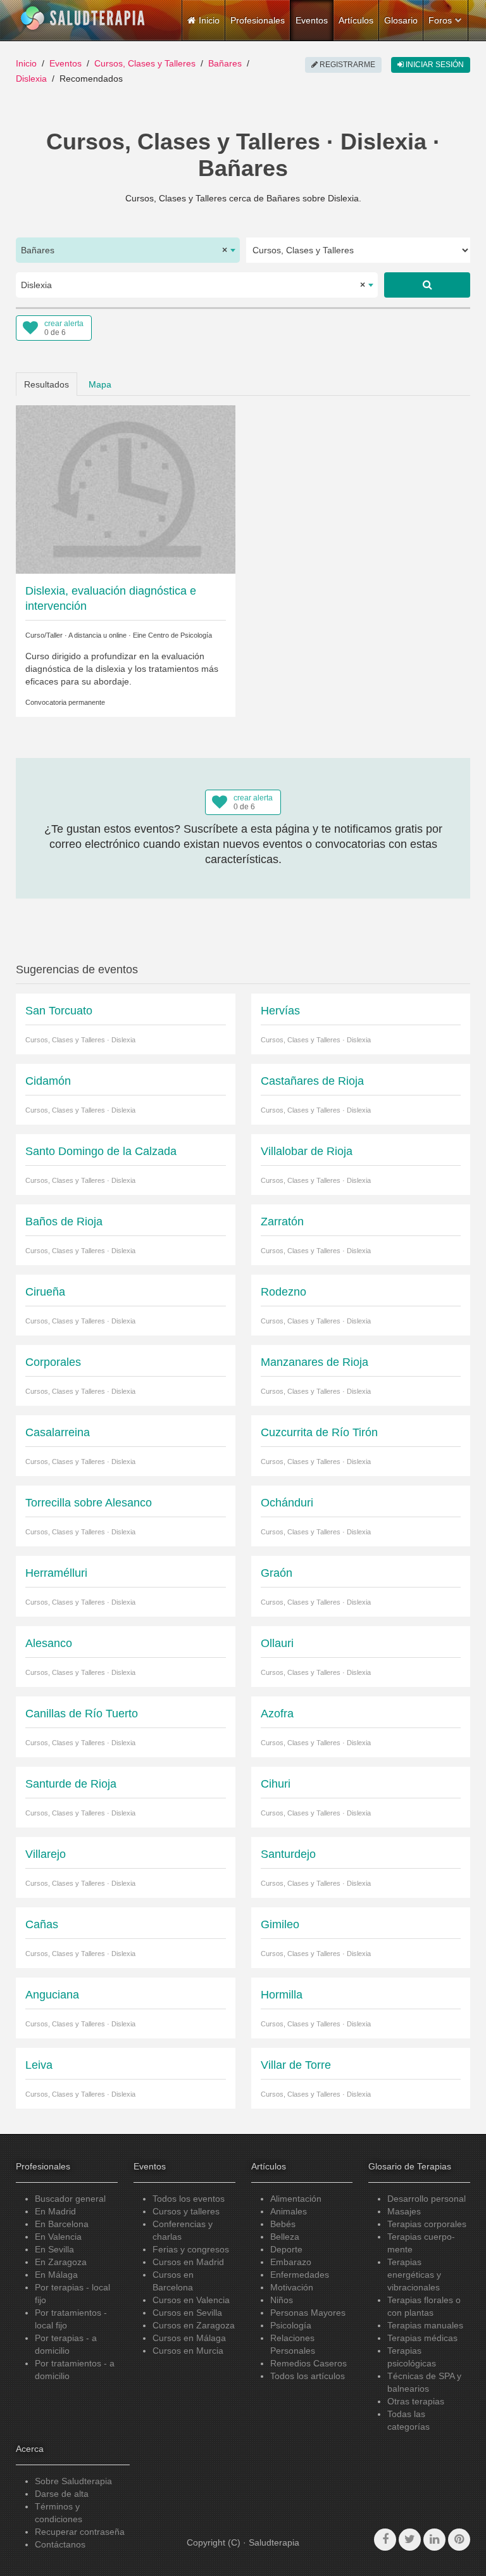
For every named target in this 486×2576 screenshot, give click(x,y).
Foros (440, 20)
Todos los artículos (308, 2376)
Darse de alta (62, 2494)
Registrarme (346, 65)
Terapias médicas (422, 2338)
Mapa (100, 384)
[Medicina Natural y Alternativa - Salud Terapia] (83, 18)
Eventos (312, 20)
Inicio (26, 63)
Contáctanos (60, 2544)
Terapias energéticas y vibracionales (414, 2275)
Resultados (47, 384)
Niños (282, 2300)
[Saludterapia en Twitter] (410, 2540)
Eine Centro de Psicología (172, 635)
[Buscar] (427, 285)
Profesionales (258, 20)
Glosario (401, 20)
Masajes (404, 2211)
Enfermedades (300, 2275)
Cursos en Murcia (188, 2351)
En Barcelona (62, 2224)
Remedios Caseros (308, 2363)
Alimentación (296, 2199)
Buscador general (70, 2199)
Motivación (292, 2287)
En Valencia (58, 2237)
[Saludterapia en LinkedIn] (434, 2540)
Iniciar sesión (434, 65)
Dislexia (31, 79)
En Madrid (55, 2211)
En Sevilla (54, 2249)
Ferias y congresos (191, 2249)
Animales (289, 2211)
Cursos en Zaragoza (194, 2325)
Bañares (225, 63)
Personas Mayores (308, 2313)
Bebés (283, 2224)
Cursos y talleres (186, 2211)
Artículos (356, 20)
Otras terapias (416, 2401)
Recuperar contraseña (80, 2532)
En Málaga (56, 2275)
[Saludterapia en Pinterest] (459, 2540)
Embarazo (291, 2262)
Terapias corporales (427, 2224)
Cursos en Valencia (191, 2300)
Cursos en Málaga (189, 2338)
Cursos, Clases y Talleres (145, 63)
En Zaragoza (61, 2262)
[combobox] (128, 250)
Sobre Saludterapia (73, 2481)
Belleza (285, 2237)
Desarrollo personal (427, 2199)
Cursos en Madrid (188, 2262)
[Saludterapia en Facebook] (385, 2540)
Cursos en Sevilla (187, 2313)
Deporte (286, 2249)
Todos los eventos (189, 2199)
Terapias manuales (425, 2325)
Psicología (291, 2325)
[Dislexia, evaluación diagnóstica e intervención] (126, 489)
